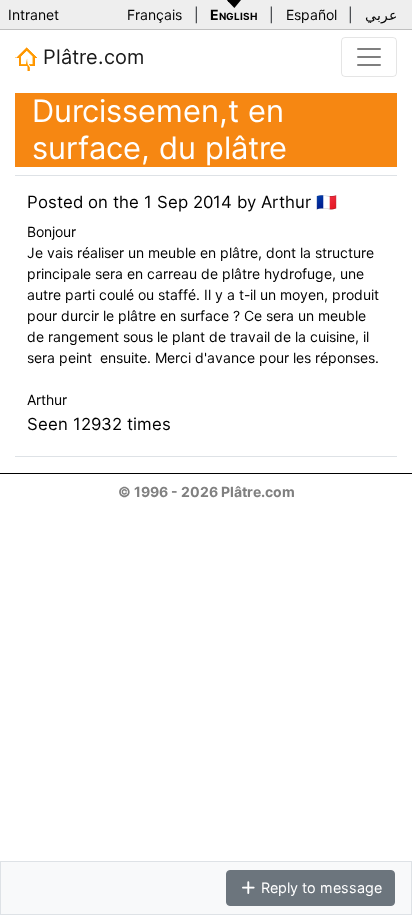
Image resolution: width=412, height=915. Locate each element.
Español (311, 14)
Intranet (33, 14)
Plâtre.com (90, 57)
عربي (381, 14)
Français (154, 14)
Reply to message (319, 887)
